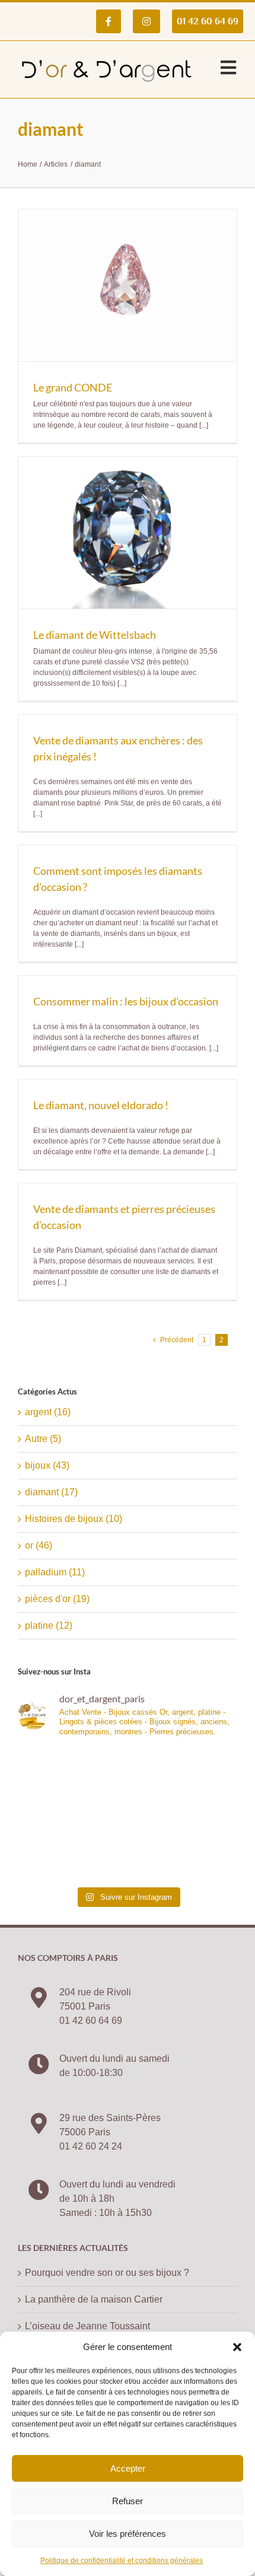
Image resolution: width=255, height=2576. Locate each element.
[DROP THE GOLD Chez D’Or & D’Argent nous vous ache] (184, 1847)
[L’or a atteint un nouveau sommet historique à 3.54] (184, 1781)
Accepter (128, 2468)
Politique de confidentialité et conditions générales (122, 2561)
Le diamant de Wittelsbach (95, 635)
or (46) (39, 1545)
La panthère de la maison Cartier (94, 2299)
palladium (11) (55, 1572)
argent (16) (48, 1412)
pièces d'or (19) (57, 1599)
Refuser (128, 2501)
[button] (237, 2347)
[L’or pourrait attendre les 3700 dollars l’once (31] (71, 1781)
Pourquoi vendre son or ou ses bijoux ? (107, 2273)
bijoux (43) (47, 1465)
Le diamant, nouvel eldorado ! (101, 1105)
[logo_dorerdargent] (107, 55)
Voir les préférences (128, 2534)
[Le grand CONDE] (128, 285)
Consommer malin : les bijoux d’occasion (126, 1001)
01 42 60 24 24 (91, 2146)
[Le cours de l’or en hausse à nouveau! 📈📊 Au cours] (71, 1847)
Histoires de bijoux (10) (74, 1519)
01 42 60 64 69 (91, 2021)
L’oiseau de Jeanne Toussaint (87, 2326)
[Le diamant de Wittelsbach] (128, 533)
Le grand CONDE (73, 387)
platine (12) (49, 1625)
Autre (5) (43, 1439)
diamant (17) (51, 1492)
